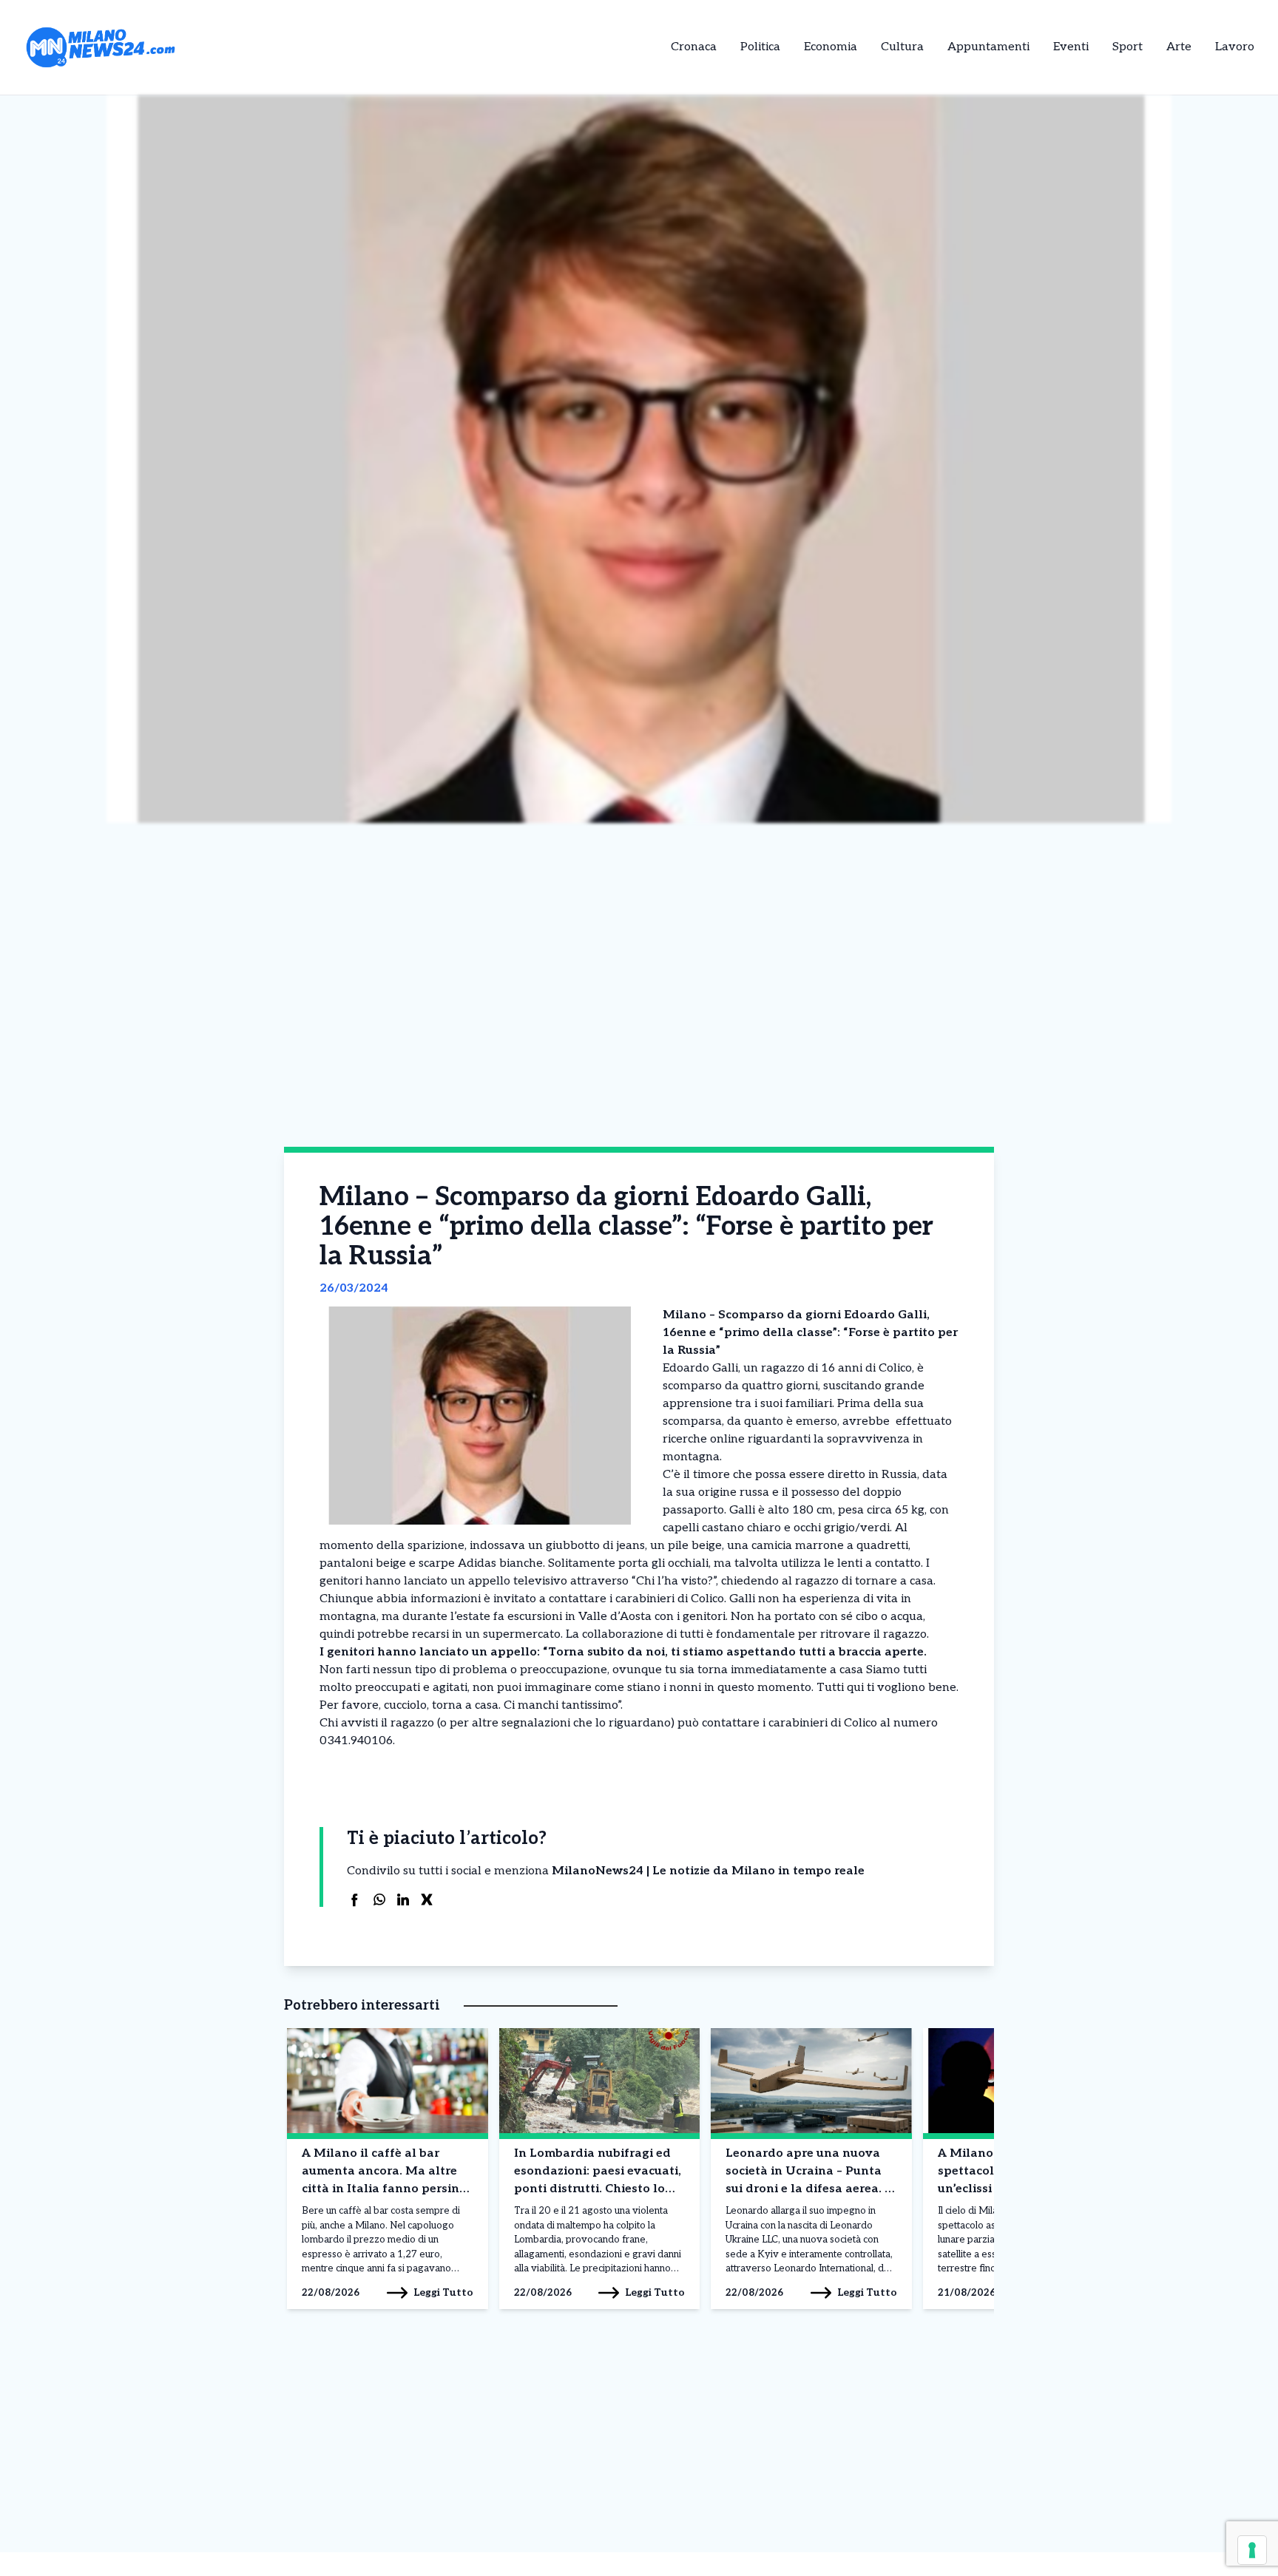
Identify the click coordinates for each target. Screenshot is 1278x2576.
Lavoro (1235, 47)
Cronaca (694, 47)
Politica (760, 47)
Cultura (902, 47)
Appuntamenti (988, 47)
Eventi (1071, 47)
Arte (1179, 47)
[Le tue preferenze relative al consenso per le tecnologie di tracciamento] (1252, 2550)
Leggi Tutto (443, 2292)
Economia (831, 47)
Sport (1127, 47)
